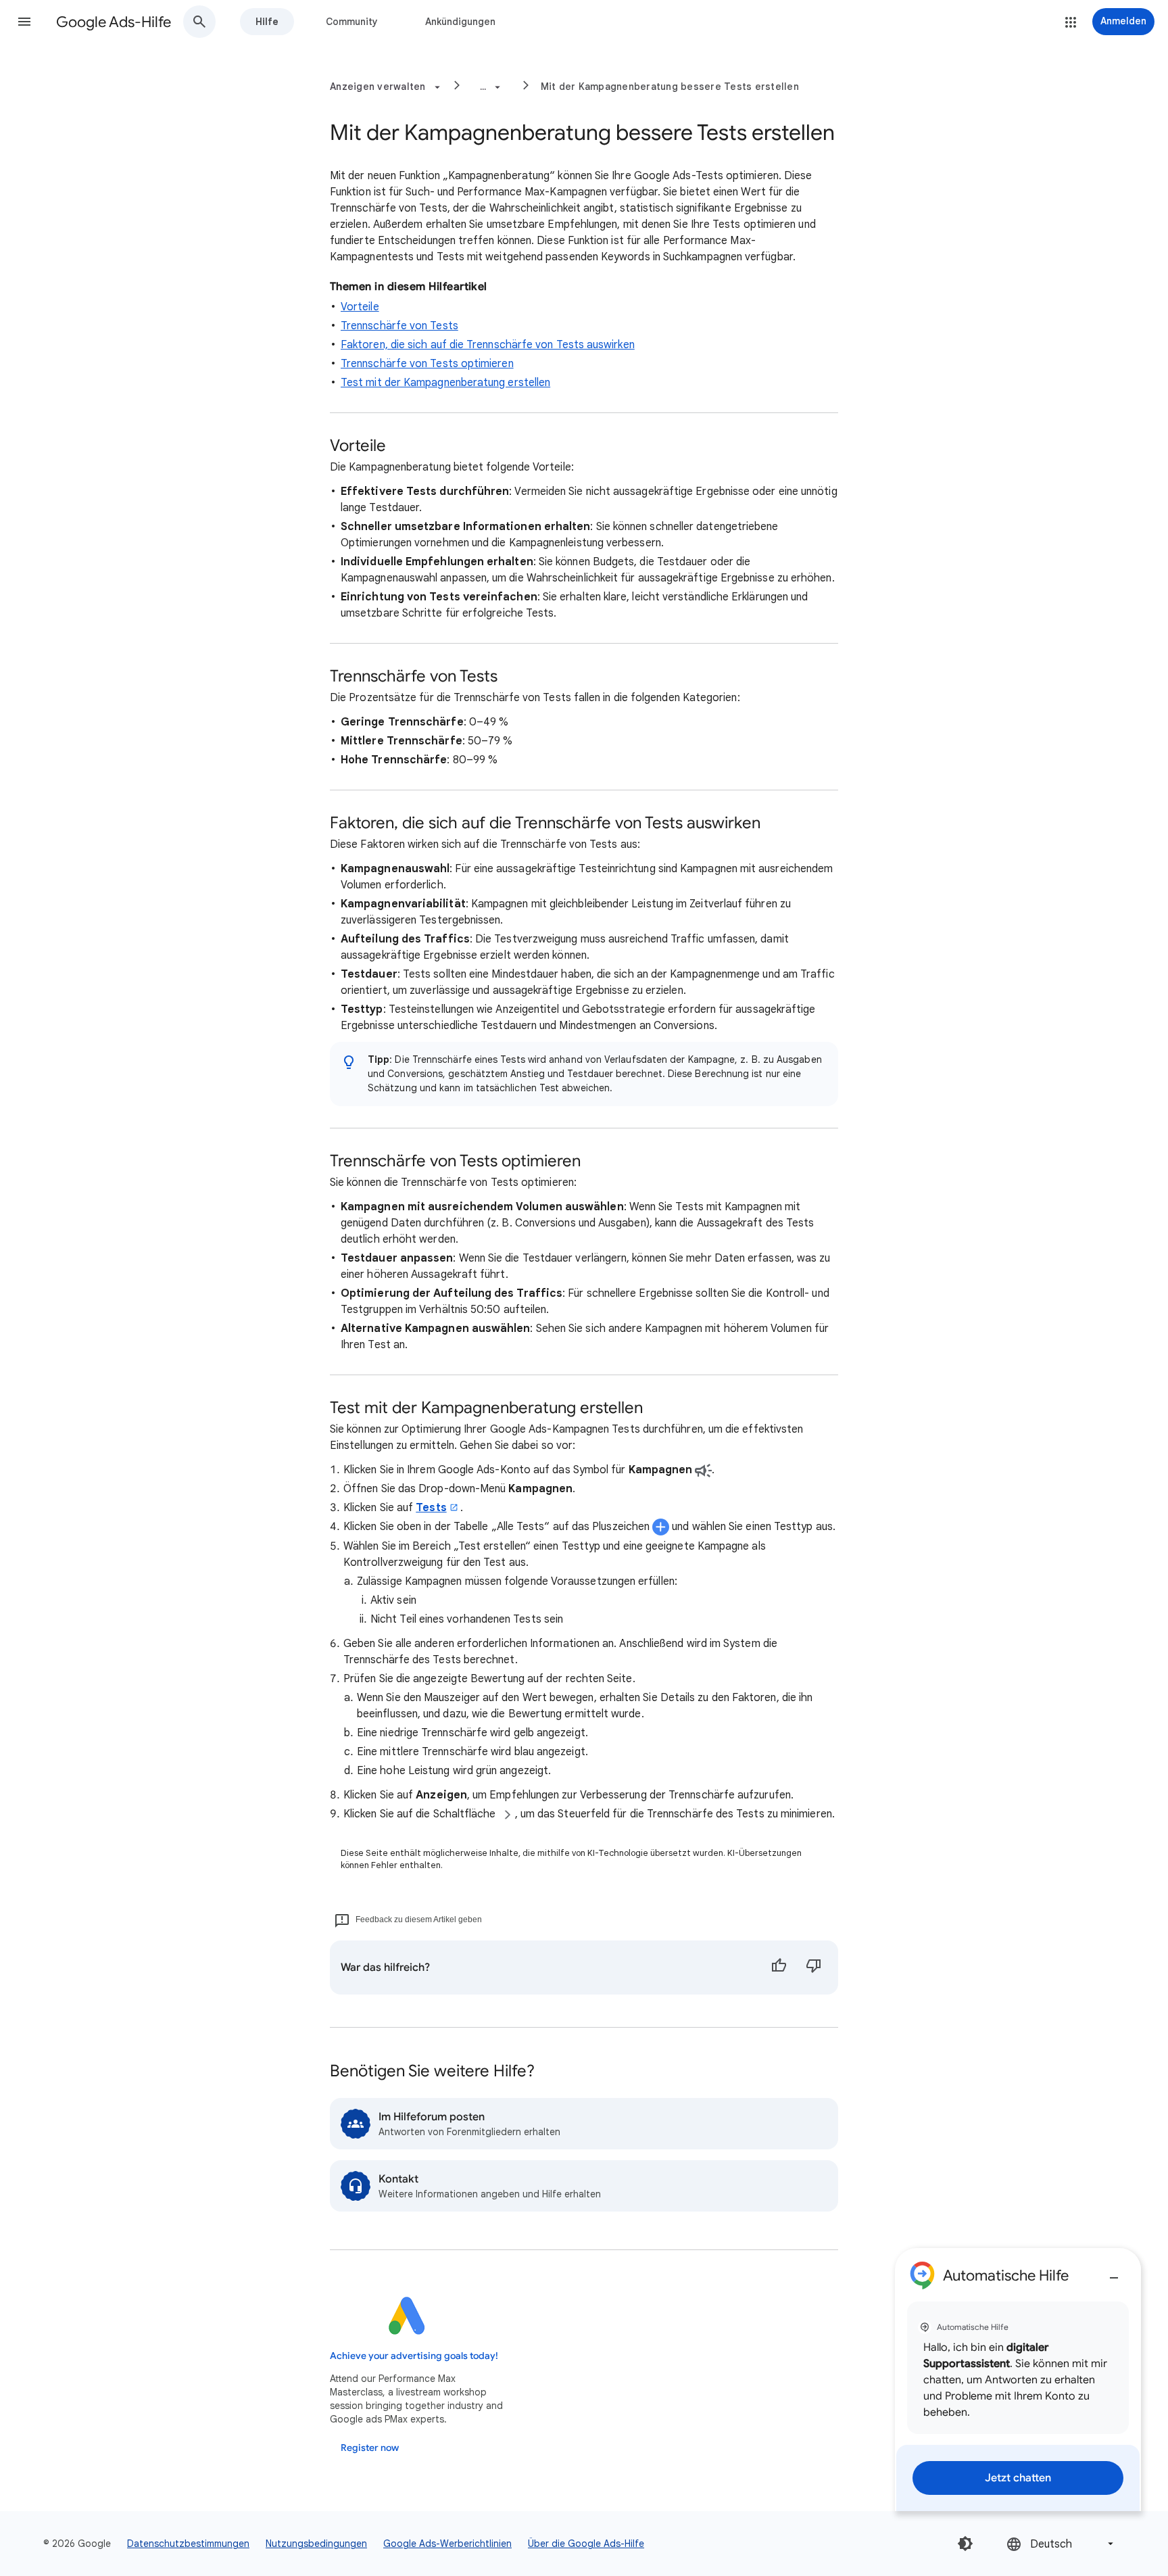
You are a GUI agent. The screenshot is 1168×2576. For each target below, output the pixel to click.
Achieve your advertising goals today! (414, 2356)
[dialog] (1018, 2380)
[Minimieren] (1114, 2272)
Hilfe (267, 22)
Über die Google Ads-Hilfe (586, 2544)
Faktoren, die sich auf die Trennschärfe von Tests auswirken (488, 345)
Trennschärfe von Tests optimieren (427, 364)
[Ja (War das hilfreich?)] (779, 1967)
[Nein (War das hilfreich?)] (814, 1967)
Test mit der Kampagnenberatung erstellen (445, 383)
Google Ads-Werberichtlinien (447, 2544)
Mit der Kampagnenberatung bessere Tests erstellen (670, 87)
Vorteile (360, 307)
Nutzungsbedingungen (316, 2544)
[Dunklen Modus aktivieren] (965, 2544)
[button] (24, 22)
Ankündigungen (460, 22)
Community (352, 22)
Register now (370, 2448)
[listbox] (1061, 2544)
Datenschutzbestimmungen (188, 2544)
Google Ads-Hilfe (114, 22)
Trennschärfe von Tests (399, 326)
